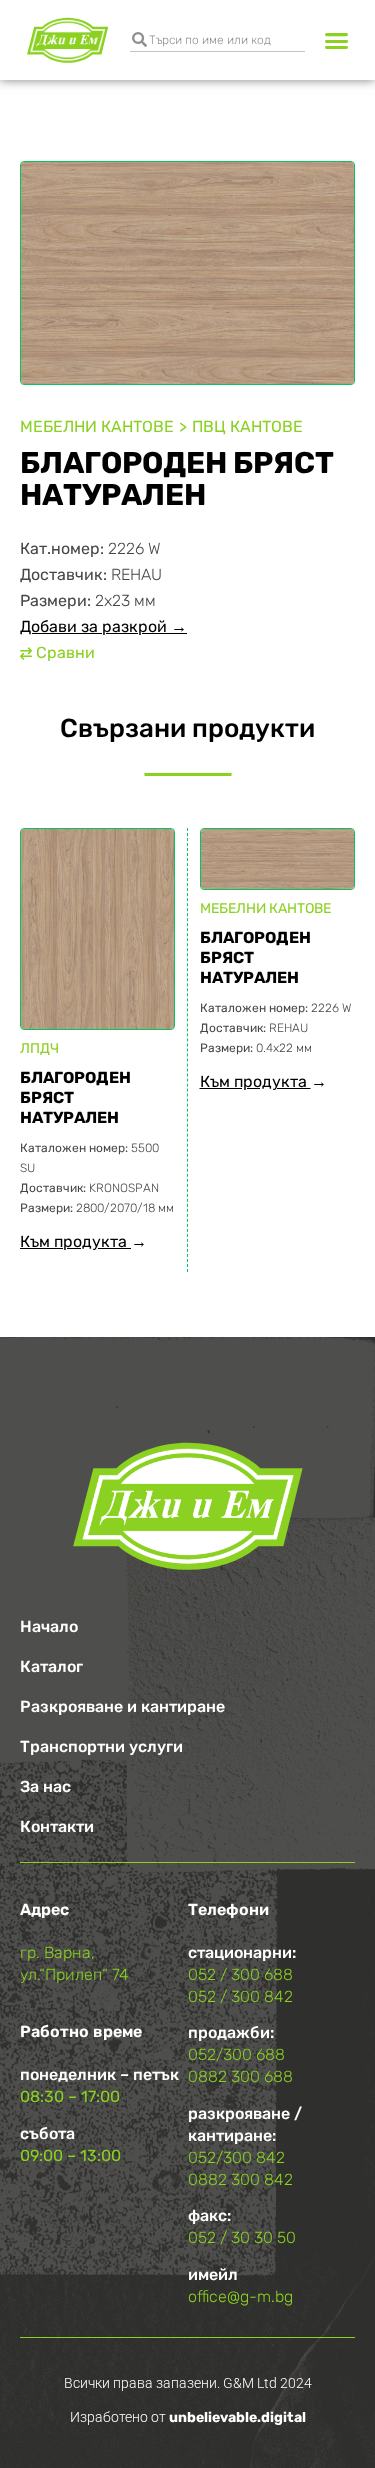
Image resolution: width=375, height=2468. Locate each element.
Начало (49, 1626)
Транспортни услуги (101, 1746)
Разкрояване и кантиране (122, 1706)
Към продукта (75, 1241)
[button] (337, 40)
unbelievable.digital (237, 2417)
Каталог (51, 1666)
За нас (45, 1786)
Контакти (57, 1826)
